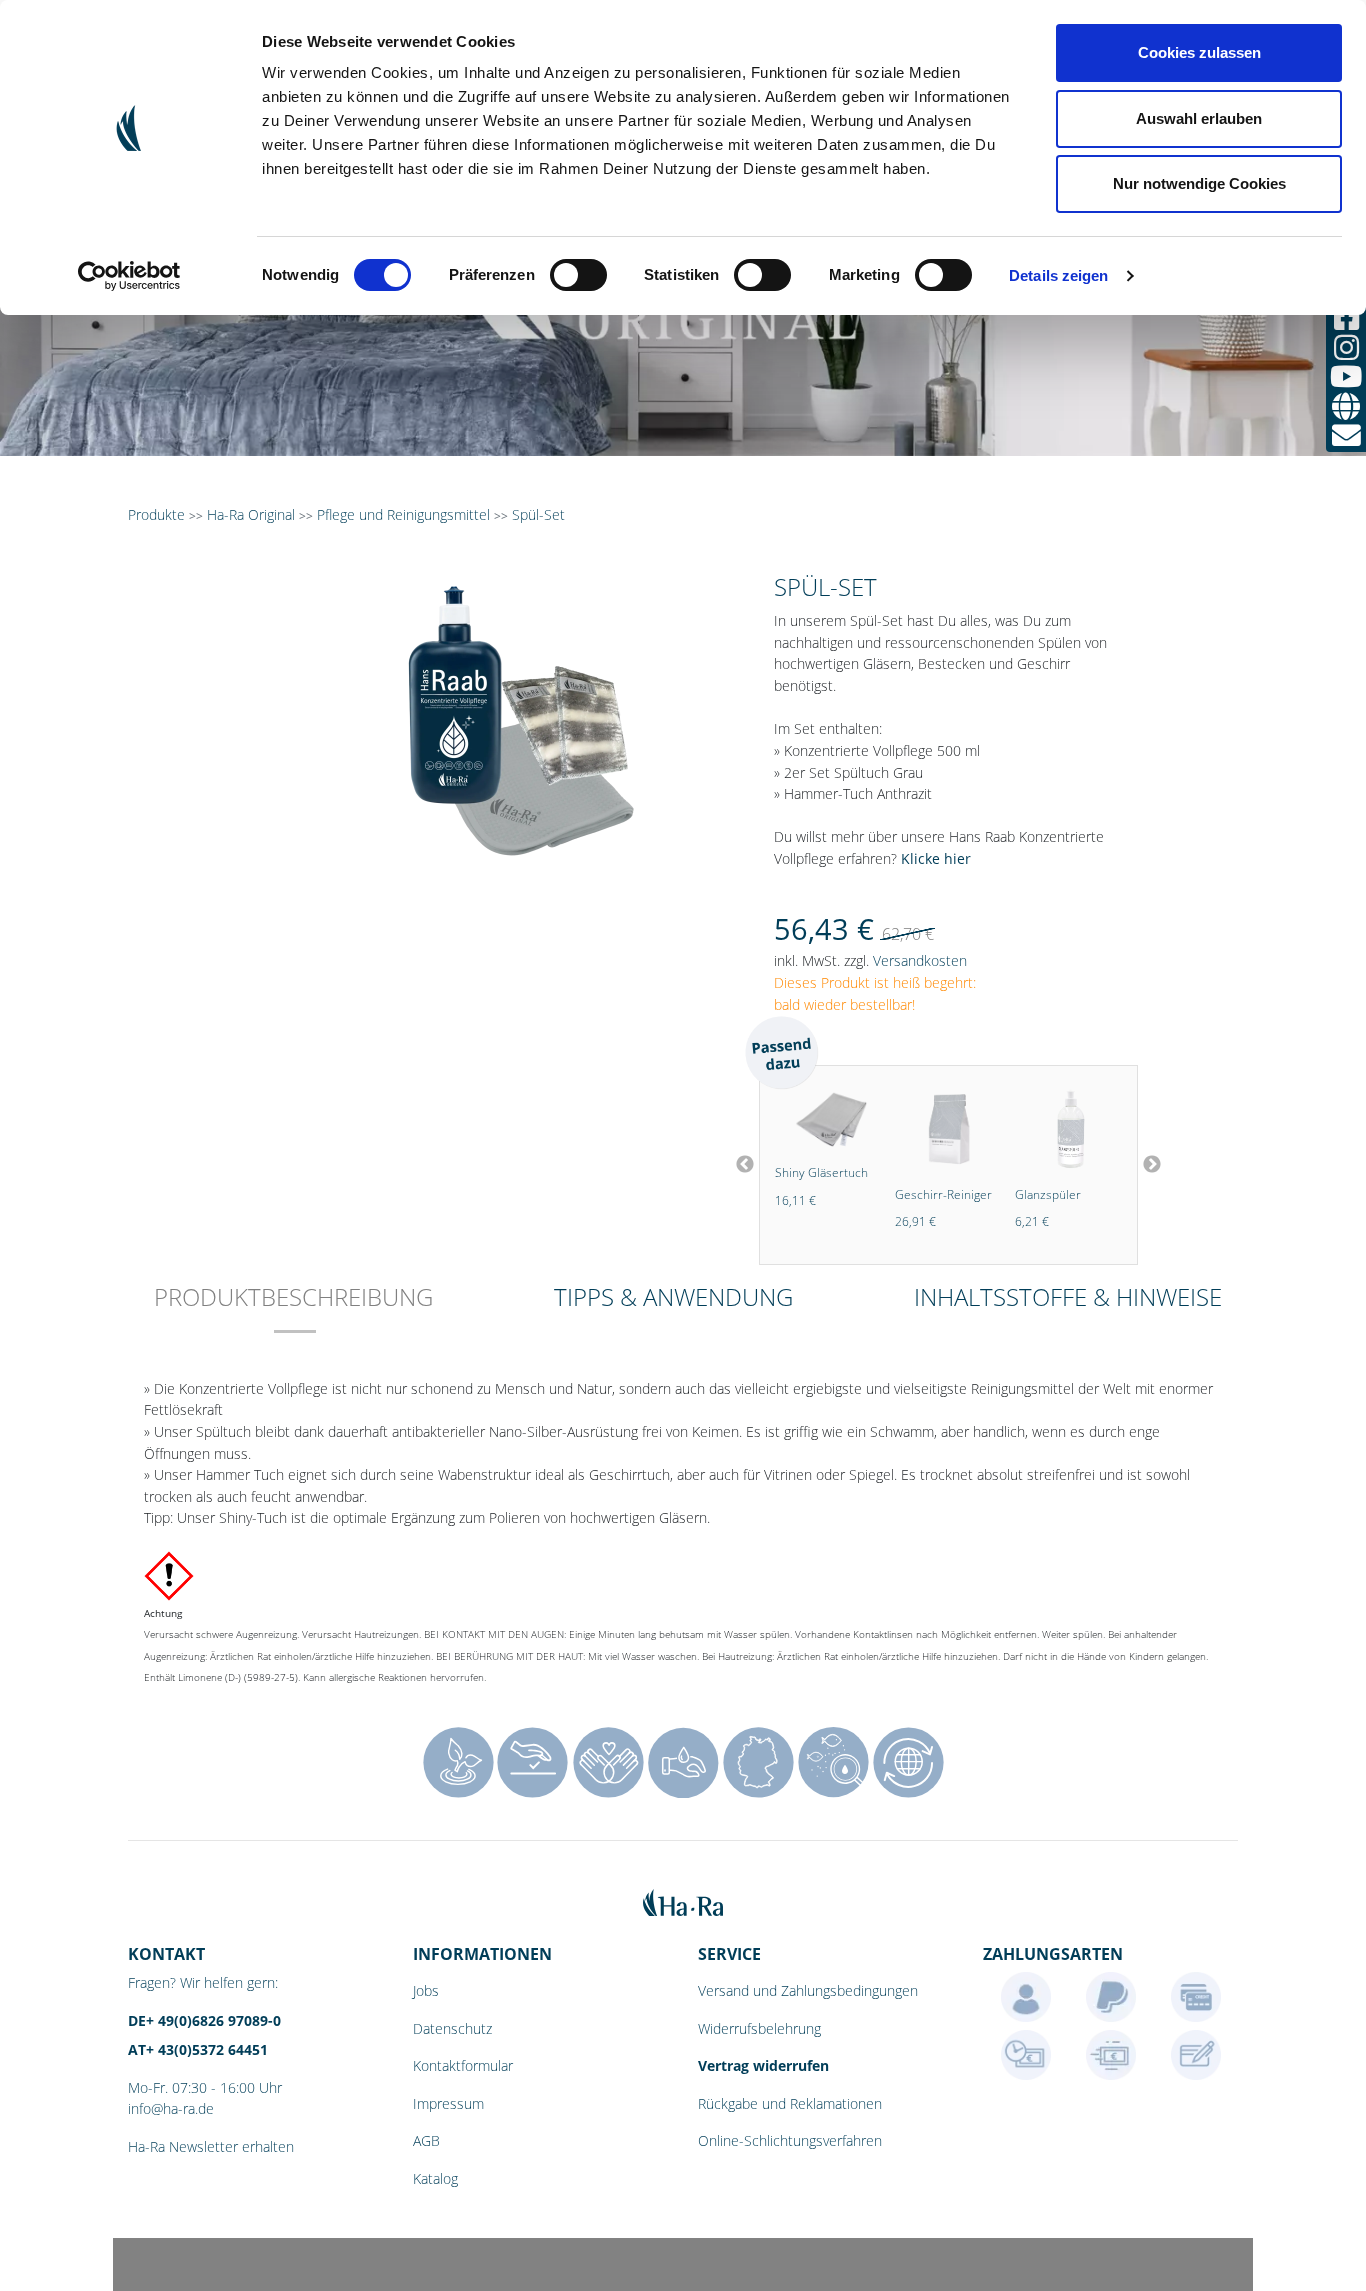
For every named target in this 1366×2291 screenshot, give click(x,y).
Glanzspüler (1048, 1194)
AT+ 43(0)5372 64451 (198, 2049)
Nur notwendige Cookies (1199, 183)
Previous (745, 1165)
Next (1152, 1165)
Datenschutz (452, 2028)
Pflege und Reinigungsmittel (403, 514)
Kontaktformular (463, 2065)
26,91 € (915, 1221)
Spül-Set (538, 514)
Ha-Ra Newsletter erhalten (211, 2146)
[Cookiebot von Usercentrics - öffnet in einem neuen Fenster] (129, 276)
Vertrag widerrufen (763, 2065)
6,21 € (1032, 1221)
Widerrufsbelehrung (759, 2028)
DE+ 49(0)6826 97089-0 (204, 2020)
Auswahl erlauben (1199, 118)
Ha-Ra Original (253, 514)
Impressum (448, 2103)
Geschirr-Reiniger (943, 1194)
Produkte (156, 514)
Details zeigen (1058, 275)
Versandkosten (920, 960)
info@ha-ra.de (171, 2108)
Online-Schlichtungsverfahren (790, 2140)
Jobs (426, 1990)
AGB (426, 2140)
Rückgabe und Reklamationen (790, 2103)
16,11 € (795, 1200)
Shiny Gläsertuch (821, 1172)
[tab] (293, 1310)
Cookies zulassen (1199, 52)
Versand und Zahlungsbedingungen (808, 1990)
